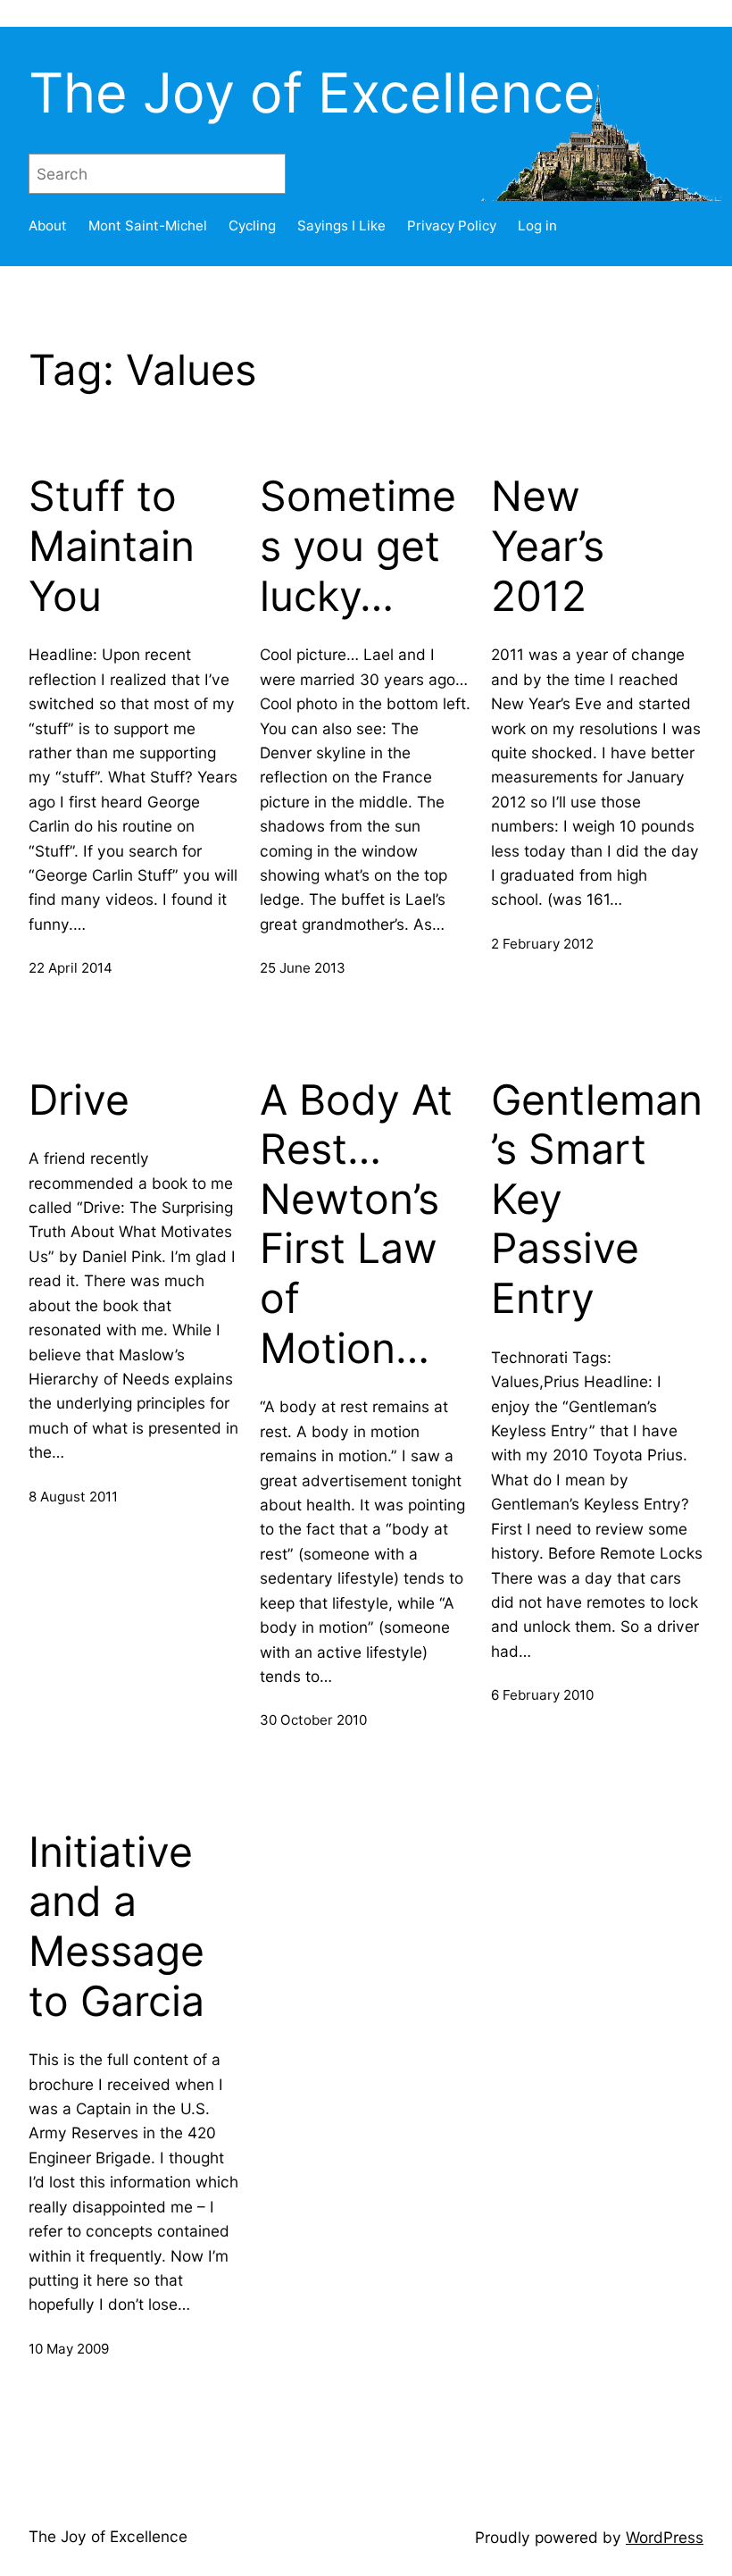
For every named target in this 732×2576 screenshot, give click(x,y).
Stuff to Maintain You (112, 546)
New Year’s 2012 (548, 546)
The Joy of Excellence (312, 93)
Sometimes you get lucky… (358, 546)
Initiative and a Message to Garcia (116, 1927)
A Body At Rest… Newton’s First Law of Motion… (356, 1224)
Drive (79, 1100)
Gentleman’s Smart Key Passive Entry (597, 1200)
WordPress (665, 2537)
